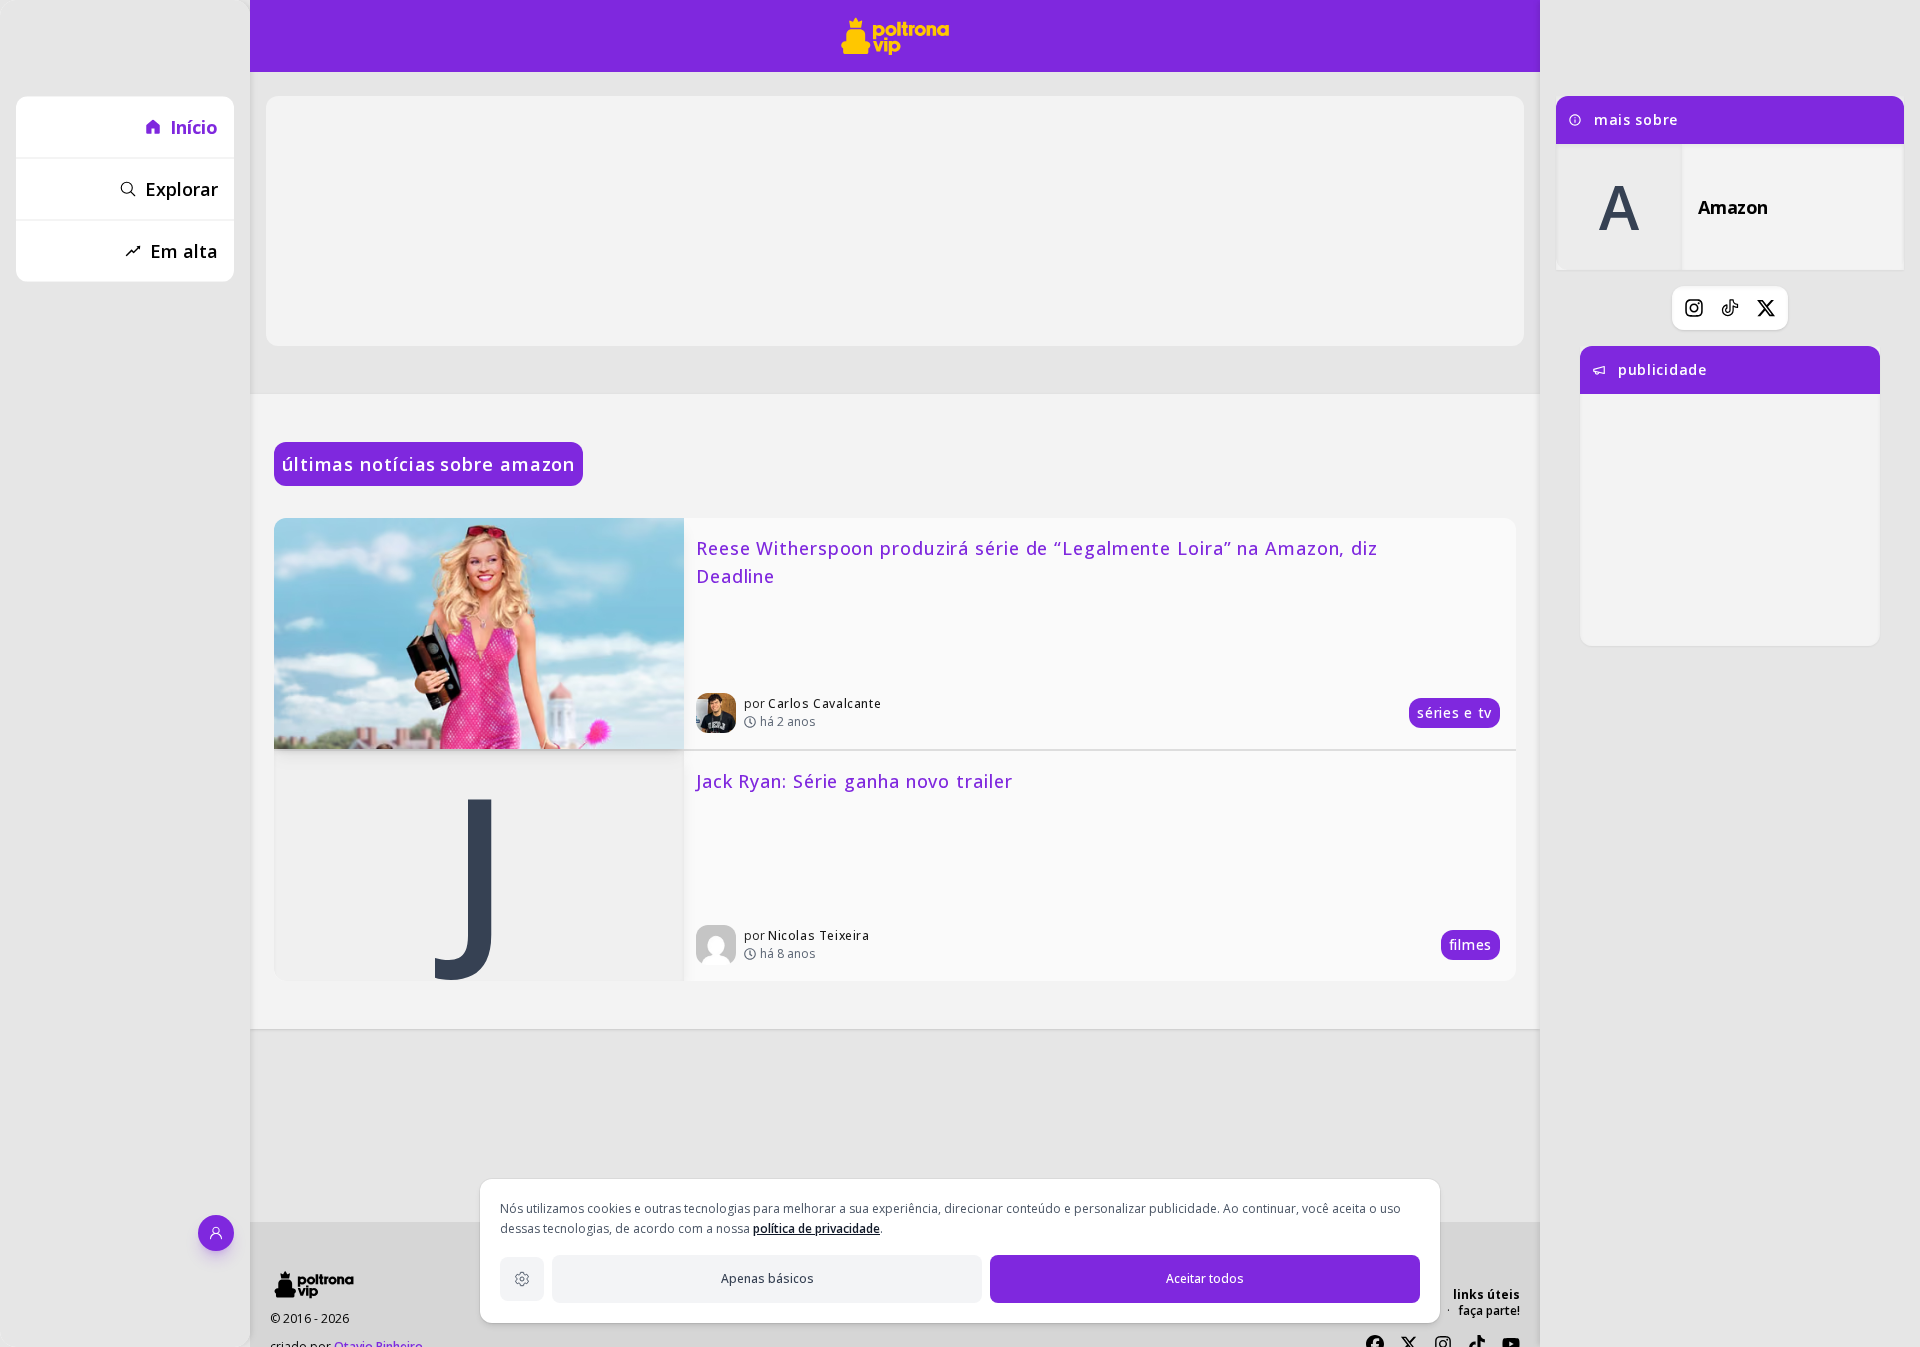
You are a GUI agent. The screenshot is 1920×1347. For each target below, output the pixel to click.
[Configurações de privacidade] (522, 1279)
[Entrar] (216, 1233)
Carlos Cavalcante (824, 703)
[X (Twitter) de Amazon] (1766, 308)
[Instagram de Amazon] (1694, 308)
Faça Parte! (1489, 1310)
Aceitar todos (1205, 1278)
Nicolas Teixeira (819, 935)
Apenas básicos (767, 1278)
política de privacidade (816, 1228)
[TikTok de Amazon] (1730, 308)
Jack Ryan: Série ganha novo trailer (854, 781)
